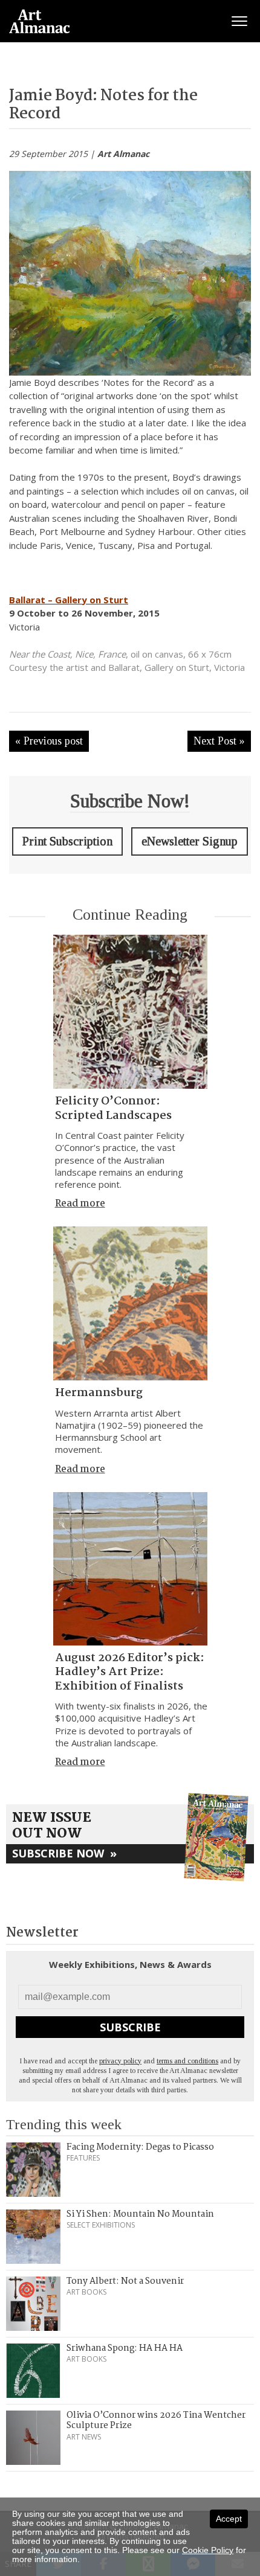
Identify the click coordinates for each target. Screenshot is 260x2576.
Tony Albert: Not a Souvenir (125, 2281)
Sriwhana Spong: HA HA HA (125, 2348)
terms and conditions (187, 2061)
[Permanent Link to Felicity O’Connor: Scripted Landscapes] (130, 1012)
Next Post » (219, 741)
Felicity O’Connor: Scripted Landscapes (113, 1108)
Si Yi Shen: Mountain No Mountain (140, 2214)
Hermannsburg (99, 1393)
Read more (80, 1204)
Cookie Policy (208, 2550)
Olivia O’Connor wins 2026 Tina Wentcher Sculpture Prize (156, 2421)
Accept (229, 2519)
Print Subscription (67, 841)
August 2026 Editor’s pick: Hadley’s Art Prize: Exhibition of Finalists (130, 1672)
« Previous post (49, 741)
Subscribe (130, 2027)
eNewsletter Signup (190, 841)
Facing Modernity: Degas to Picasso (140, 2147)
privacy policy (120, 2061)
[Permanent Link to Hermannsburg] (130, 1303)
